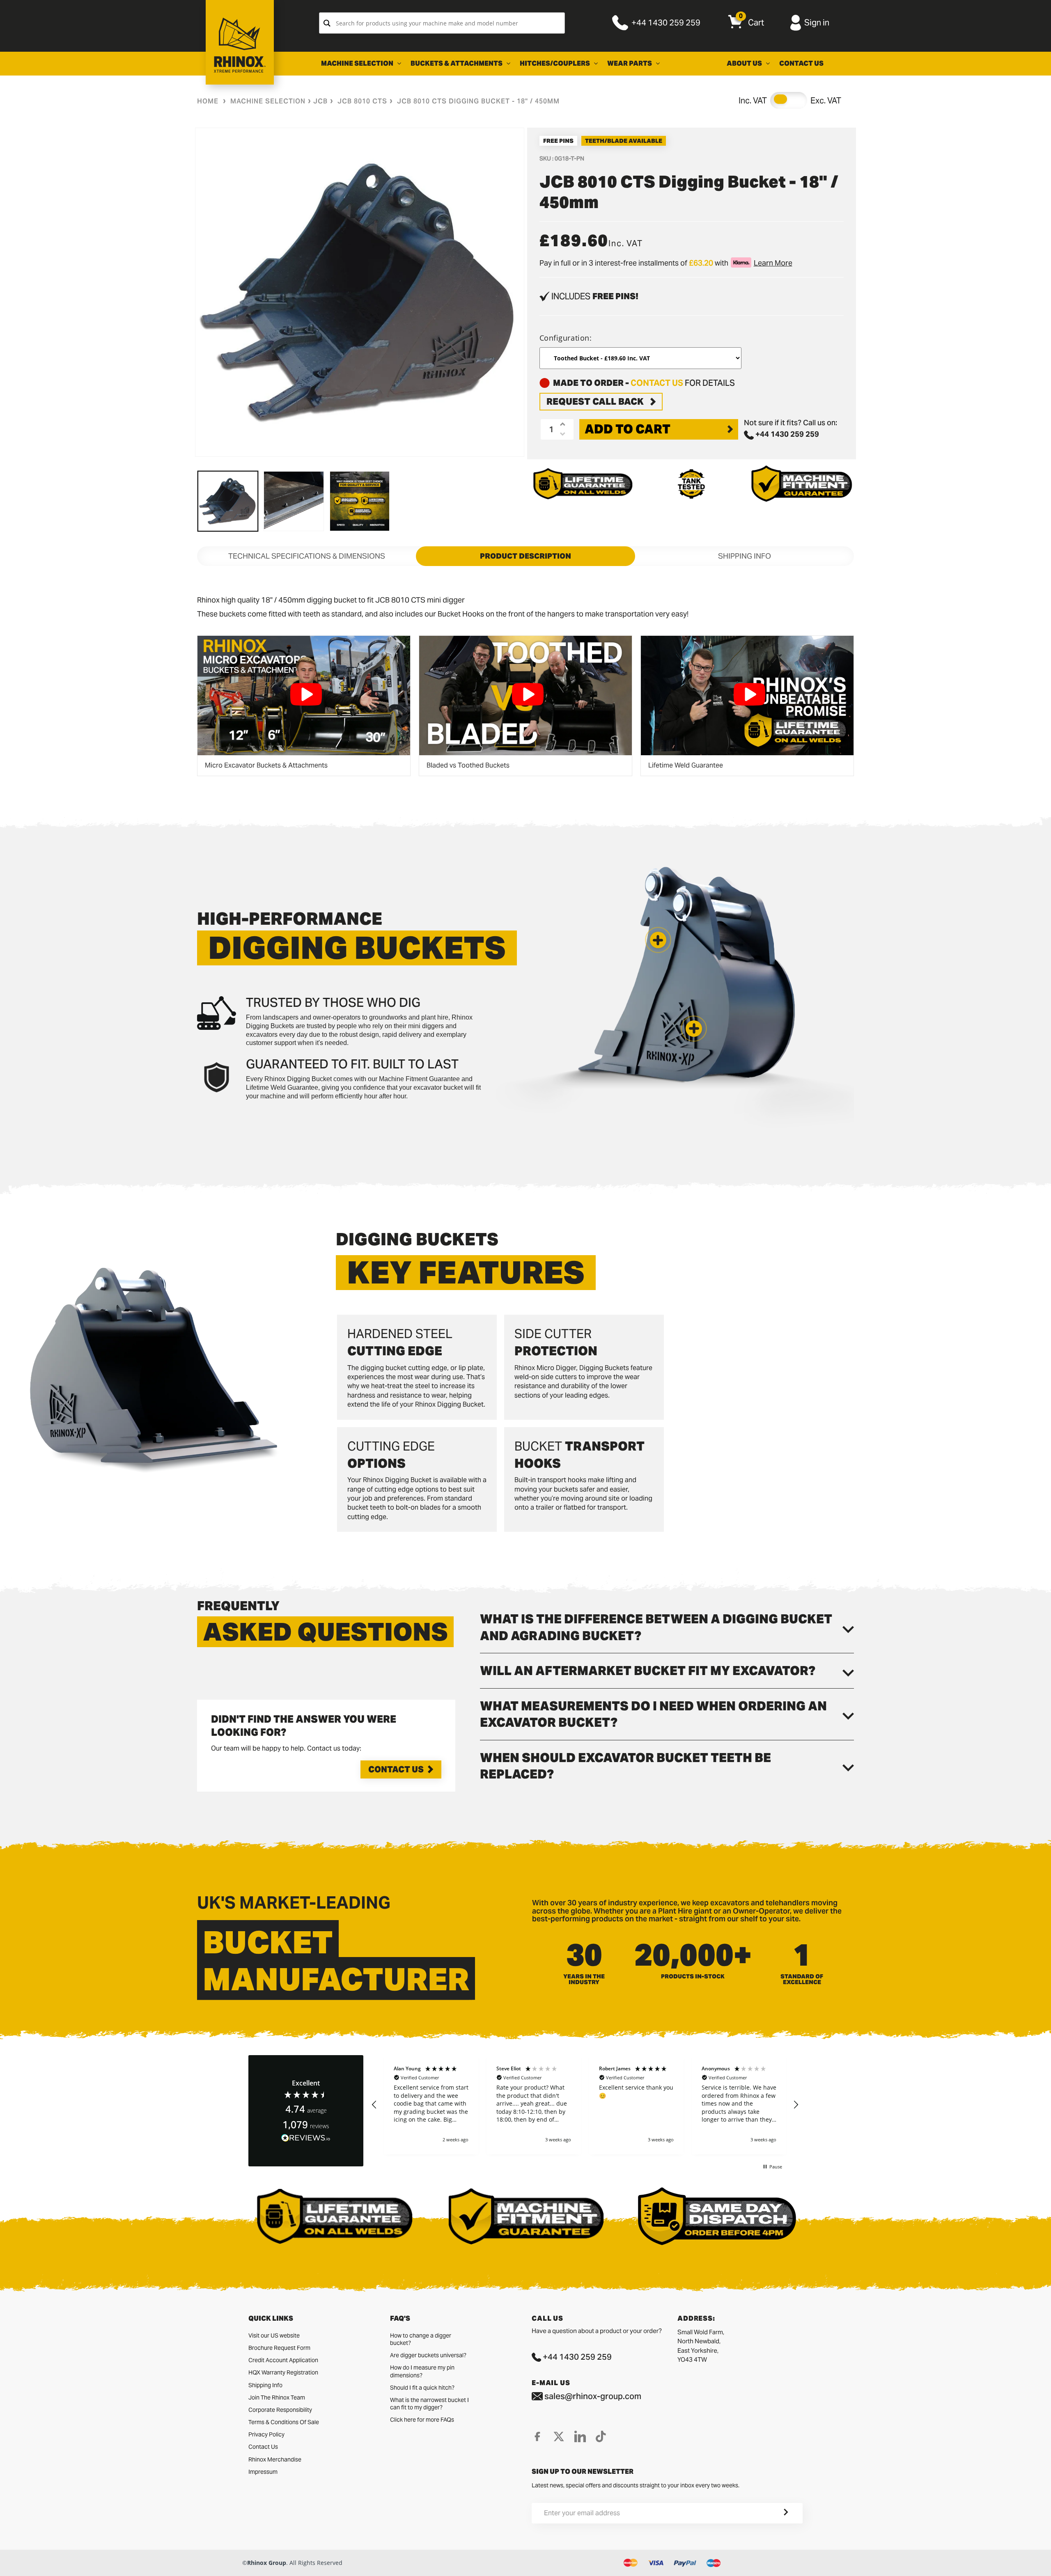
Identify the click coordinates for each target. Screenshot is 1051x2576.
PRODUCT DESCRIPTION (525, 556)
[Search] (327, 23)
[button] (694, 1029)
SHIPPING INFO (745, 556)
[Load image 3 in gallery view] (360, 501)
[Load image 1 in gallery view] (228, 501)
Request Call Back (595, 401)
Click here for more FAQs (422, 2420)
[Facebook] (537, 2436)
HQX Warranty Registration (283, 2372)
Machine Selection (268, 101)
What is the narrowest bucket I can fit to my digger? (429, 2404)
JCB (320, 101)
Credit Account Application (283, 2360)
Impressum (263, 2472)
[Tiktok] (601, 2436)
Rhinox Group (267, 2563)
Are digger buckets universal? (428, 2355)
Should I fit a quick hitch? (422, 2388)
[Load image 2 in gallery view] (294, 501)
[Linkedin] (580, 2436)
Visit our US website (274, 2335)
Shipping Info (265, 2385)
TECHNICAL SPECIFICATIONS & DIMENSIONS (307, 556)
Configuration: (566, 338)
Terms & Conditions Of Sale (284, 2422)
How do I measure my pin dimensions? (422, 2371)
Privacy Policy (266, 2434)
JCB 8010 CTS (362, 101)
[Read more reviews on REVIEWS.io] (306, 2138)
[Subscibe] (776, 2513)
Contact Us (396, 1769)
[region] (585, 2105)
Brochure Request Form (279, 2348)
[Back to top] (9, 2563)
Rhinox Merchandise (275, 2459)
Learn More (773, 263)
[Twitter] (559, 2436)
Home (208, 101)
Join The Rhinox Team (277, 2397)
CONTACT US (657, 383)
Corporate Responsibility (280, 2410)
